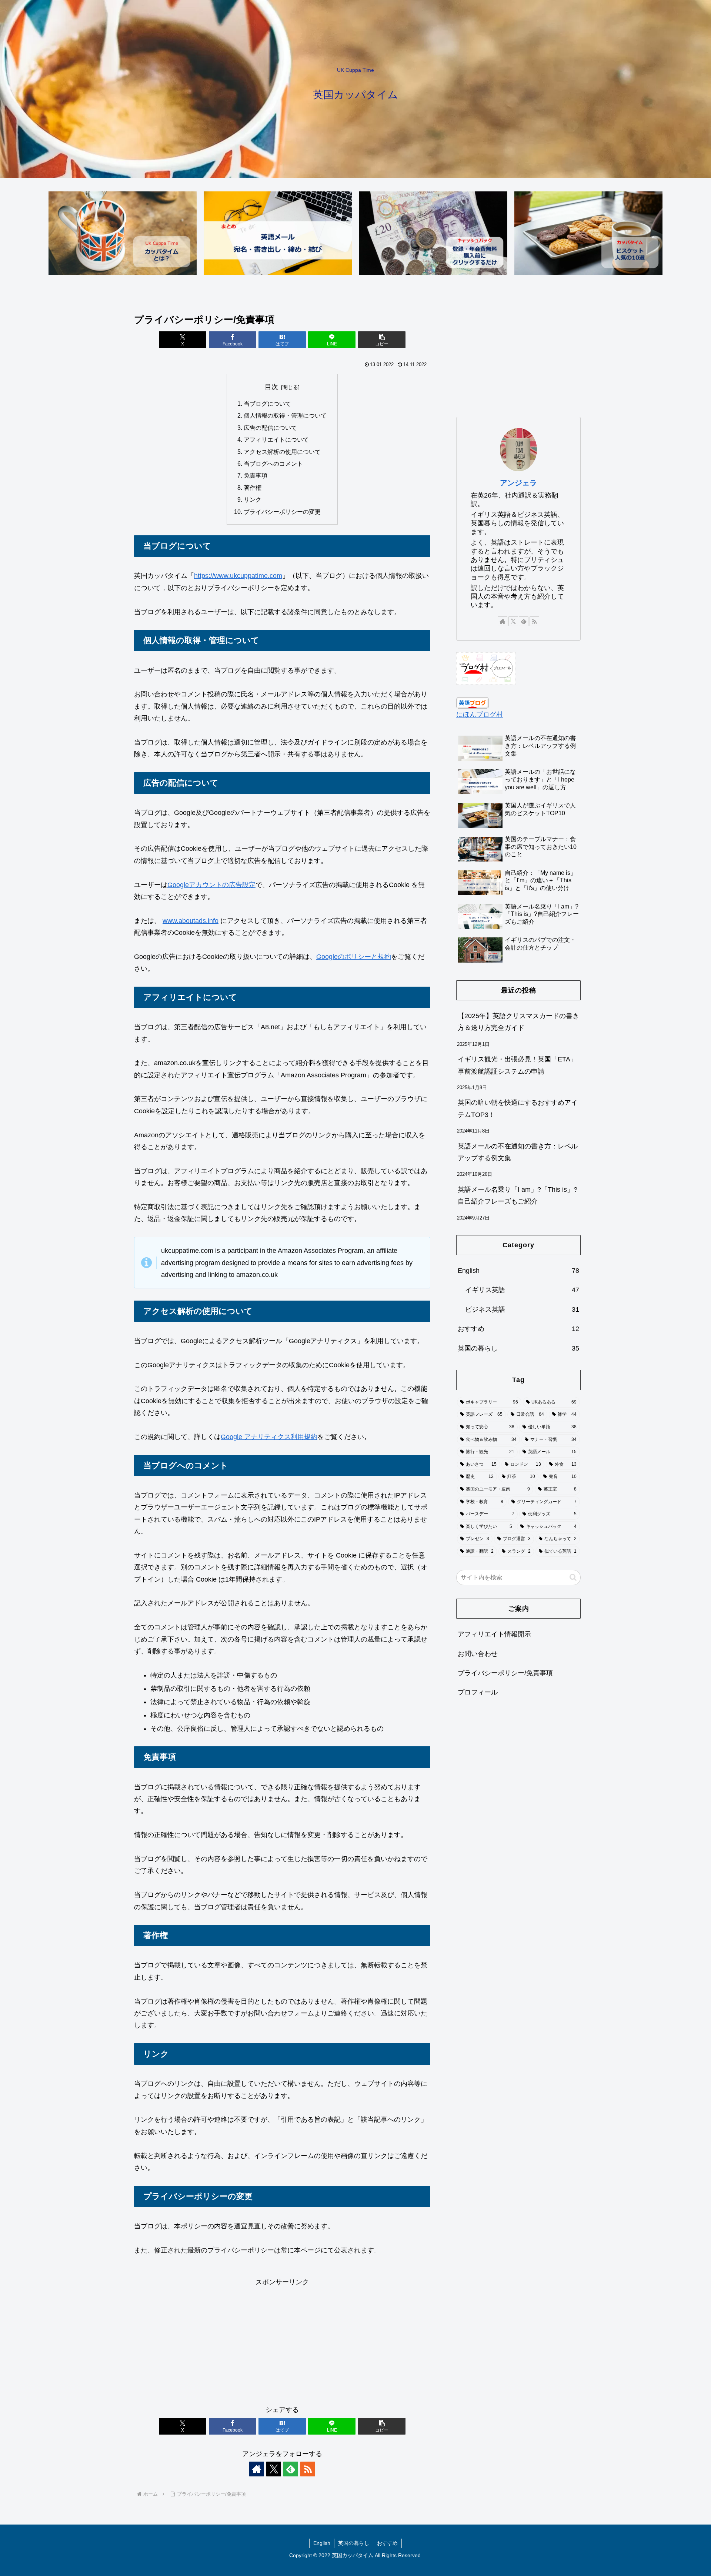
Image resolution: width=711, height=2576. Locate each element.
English (322, 2543)
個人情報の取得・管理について (285, 415)
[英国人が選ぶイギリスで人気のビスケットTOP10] (588, 233)
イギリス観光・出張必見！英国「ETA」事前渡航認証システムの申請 (517, 1065)
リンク (253, 499)
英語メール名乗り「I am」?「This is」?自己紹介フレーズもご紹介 (518, 1195)
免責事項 (256, 475)
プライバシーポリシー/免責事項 (505, 1673)
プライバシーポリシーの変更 (282, 512)
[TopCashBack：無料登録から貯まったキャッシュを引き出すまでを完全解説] (433, 233)
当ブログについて (267, 404)
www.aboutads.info (191, 921)
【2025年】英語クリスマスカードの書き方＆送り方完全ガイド (518, 1022)
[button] (382, 340)
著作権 (253, 488)
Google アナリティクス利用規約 (269, 1437)
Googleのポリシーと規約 (354, 957)
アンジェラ (518, 483)
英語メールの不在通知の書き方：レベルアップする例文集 (518, 1152)
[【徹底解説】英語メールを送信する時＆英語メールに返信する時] (278, 233)
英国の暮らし (354, 2543)
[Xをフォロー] (274, 2469)
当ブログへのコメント (273, 464)
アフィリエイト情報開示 (494, 1635)
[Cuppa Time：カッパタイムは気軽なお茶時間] (123, 233)
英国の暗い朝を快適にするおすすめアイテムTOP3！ (518, 1108)
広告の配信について (270, 428)
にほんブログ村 (480, 715)
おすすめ (387, 2543)
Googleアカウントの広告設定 (211, 885)
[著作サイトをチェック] (257, 2469)
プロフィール (478, 1693)
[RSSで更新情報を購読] (308, 2469)
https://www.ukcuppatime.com (238, 576)
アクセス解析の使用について (282, 452)
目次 (271, 387)
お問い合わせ (478, 1654)
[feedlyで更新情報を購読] (291, 2469)
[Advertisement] (282, 2340)
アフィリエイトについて (276, 439)
